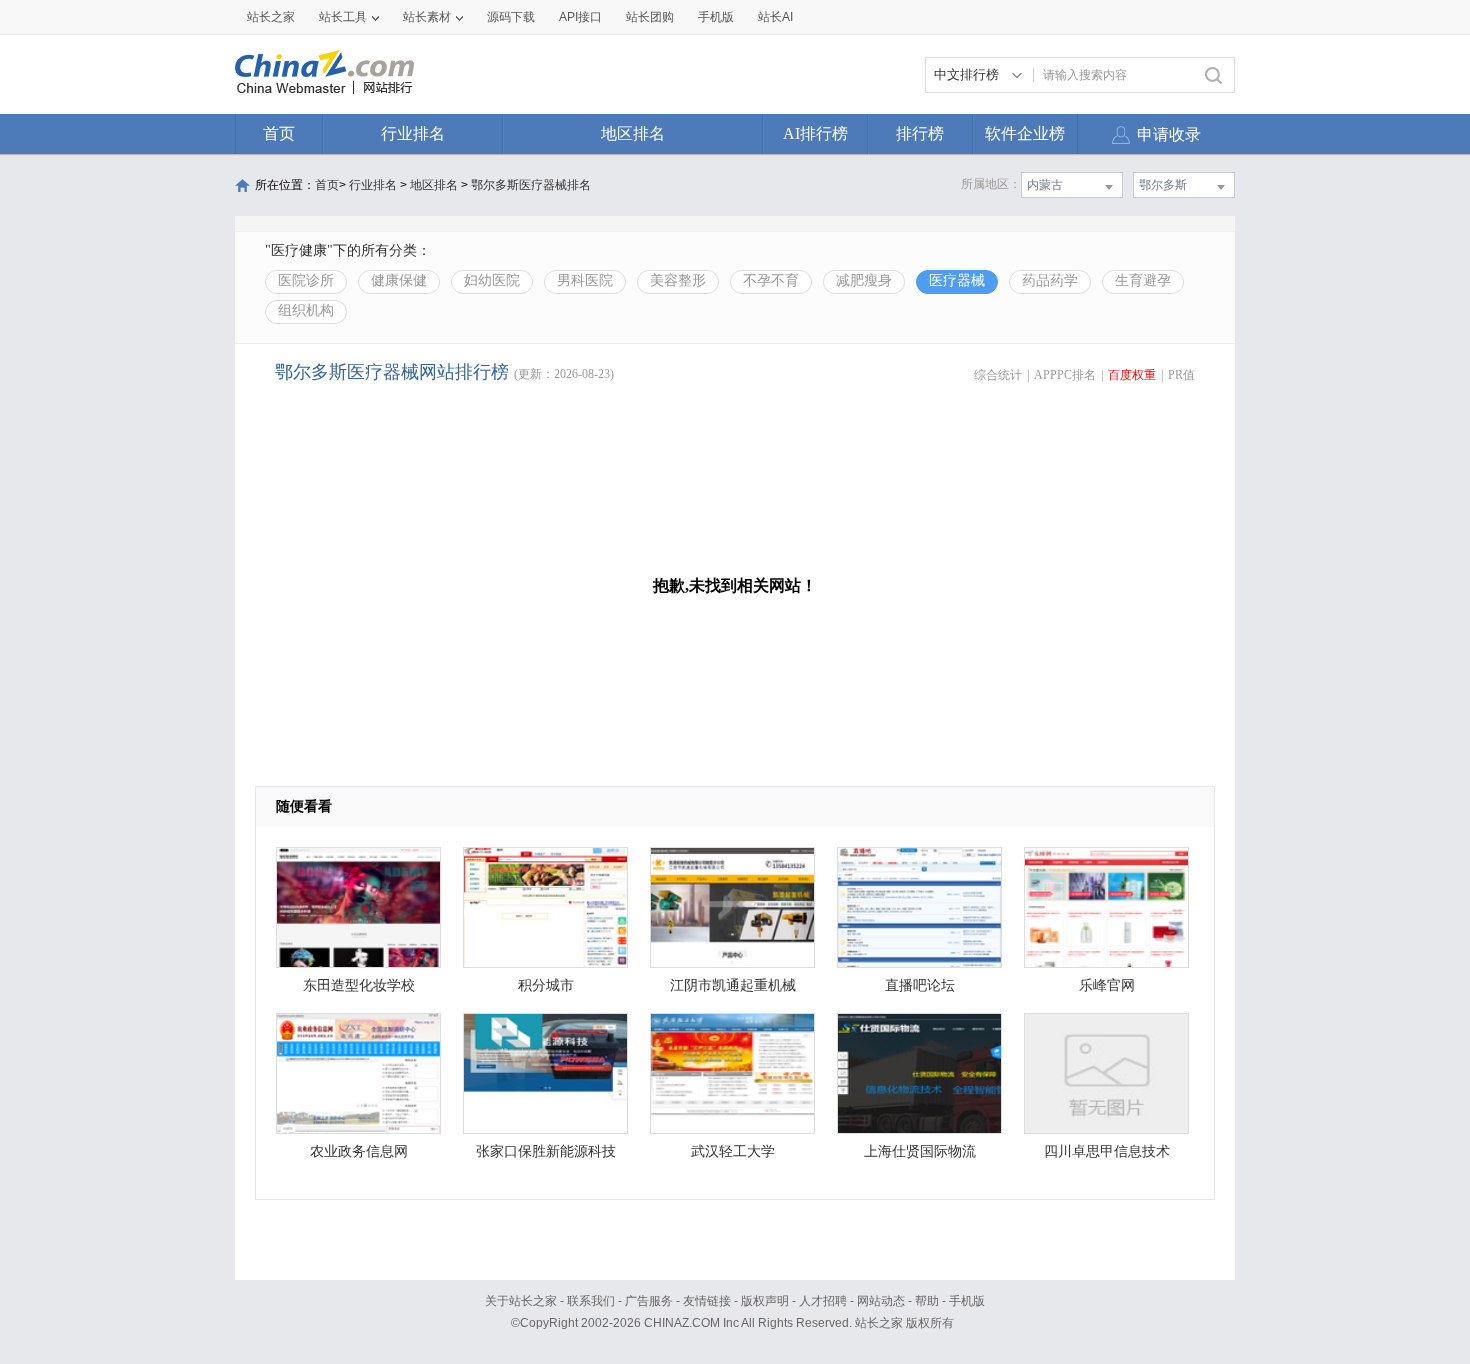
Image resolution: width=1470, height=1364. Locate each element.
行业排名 (413, 133)
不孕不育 (771, 280)
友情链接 (707, 1301)
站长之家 (271, 17)
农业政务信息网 (359, 1151)
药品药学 (1050, 280)
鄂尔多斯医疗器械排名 (531, 185)
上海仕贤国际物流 (920, 1151)
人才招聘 (823, 1301)
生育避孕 (1143, 280)
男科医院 (585, 280)
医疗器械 (957, 280)
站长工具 (343, 17)
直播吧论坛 (920, 985)
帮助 (927, 1301)
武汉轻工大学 (733, 1151)
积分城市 (546, 985)
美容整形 (678, 280)
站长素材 (427, 17)
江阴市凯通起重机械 (733, 985)
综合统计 (998, 375)
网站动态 (881, 1301)
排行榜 (920, 133)
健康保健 (399, 280)
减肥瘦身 (864, 280)
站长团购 (650, 17)
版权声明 (765, 1301)
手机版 (967, 1301)
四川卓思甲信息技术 (1107, 1151)
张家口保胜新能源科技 (546, 1151)
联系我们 (591, 1301)
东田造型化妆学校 (359, 985)
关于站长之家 (521, 1301)
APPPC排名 (1065, 375)
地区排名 (633, 133)
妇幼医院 (492, 280)
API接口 (580, 17)
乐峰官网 (1107, 985)
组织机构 (306, 310)
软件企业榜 (1025, 133)
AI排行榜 (815, 133)
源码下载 (511, 17)
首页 (279, 133)
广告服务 (649, 1301)
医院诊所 (306, 280)
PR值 (1181, 375)
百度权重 (1132, 375)
